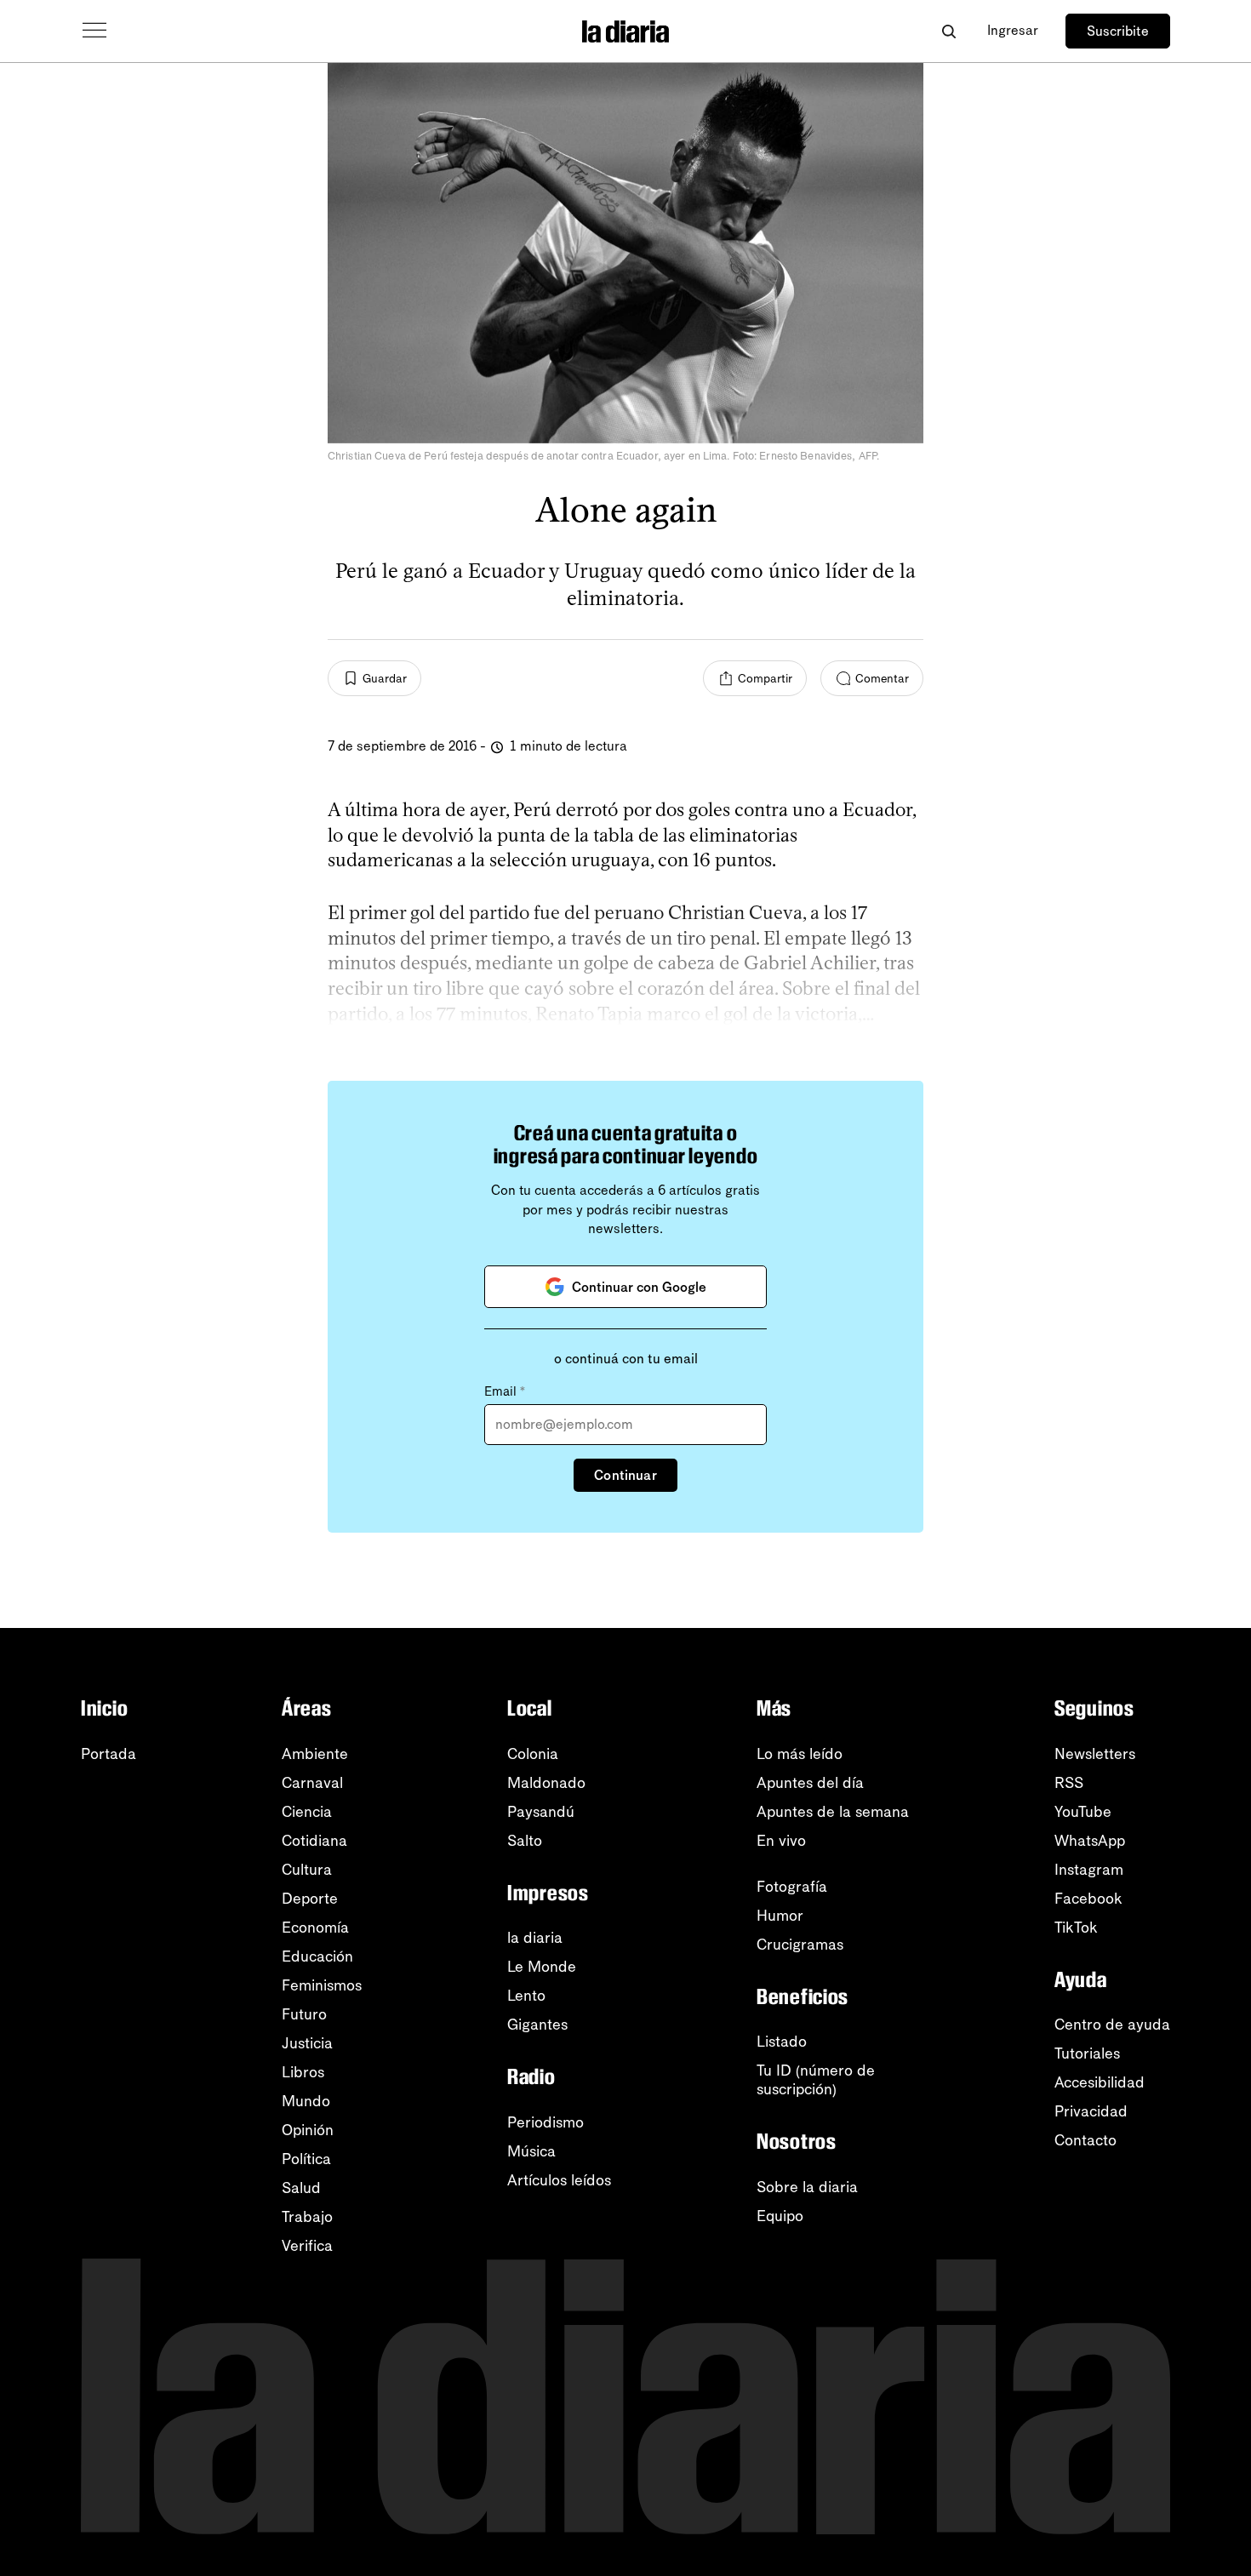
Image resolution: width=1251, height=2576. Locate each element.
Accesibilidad (1100, 2082)
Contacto (1085, 2140)
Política (306, 2159)
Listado (782, 2042)
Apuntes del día (810, 1783)
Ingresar (1013, 30)
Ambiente (315, 1754)
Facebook (1088, 1899)
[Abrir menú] (94, 31)
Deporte (310, 1899)
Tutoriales (1087, 2053)
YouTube (1083, 1812)
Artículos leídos (559, 2180)
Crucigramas (800, 1945)
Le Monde (542, 1967)
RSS (1069, 1783)
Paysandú (541, 1812)
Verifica (307, 2246)
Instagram (1089, 1870)
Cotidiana (314, 1841)
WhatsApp (1090, 1841)
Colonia (533, 1754)
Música (531, 2151)
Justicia (307, 2043)
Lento (526, 1996)
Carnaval (312, 1783)
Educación (317, 1956)
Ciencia (307, 1812)
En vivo (781, 1841)
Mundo (306, 2101)
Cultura (307, 1870)
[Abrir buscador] (948, 31)
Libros (303, 2072)
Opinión (308, 2130)
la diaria (535, 1938)
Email (505, 1391)
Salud (301, 2188)
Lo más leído (800, 1754)
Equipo (780, 2216)
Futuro (304, 2014)
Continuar (625, 1475)
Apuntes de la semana (833, 1812)
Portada (109, 1754)
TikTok (1076, 1928)
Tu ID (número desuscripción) (816, 2080)
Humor (780, 1916)
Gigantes (537, 2025)
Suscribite (1118, 31)
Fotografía (792, 1887)
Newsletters (1095, 1754)
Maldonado (546, 1783)
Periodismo (546, 2122)
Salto (525, 1841)
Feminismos (322, 1985)
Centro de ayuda (1112, 2025)
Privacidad (1091, 2111)
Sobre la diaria (807, 2187)
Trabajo (307, 2217)
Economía (315, 1928)
